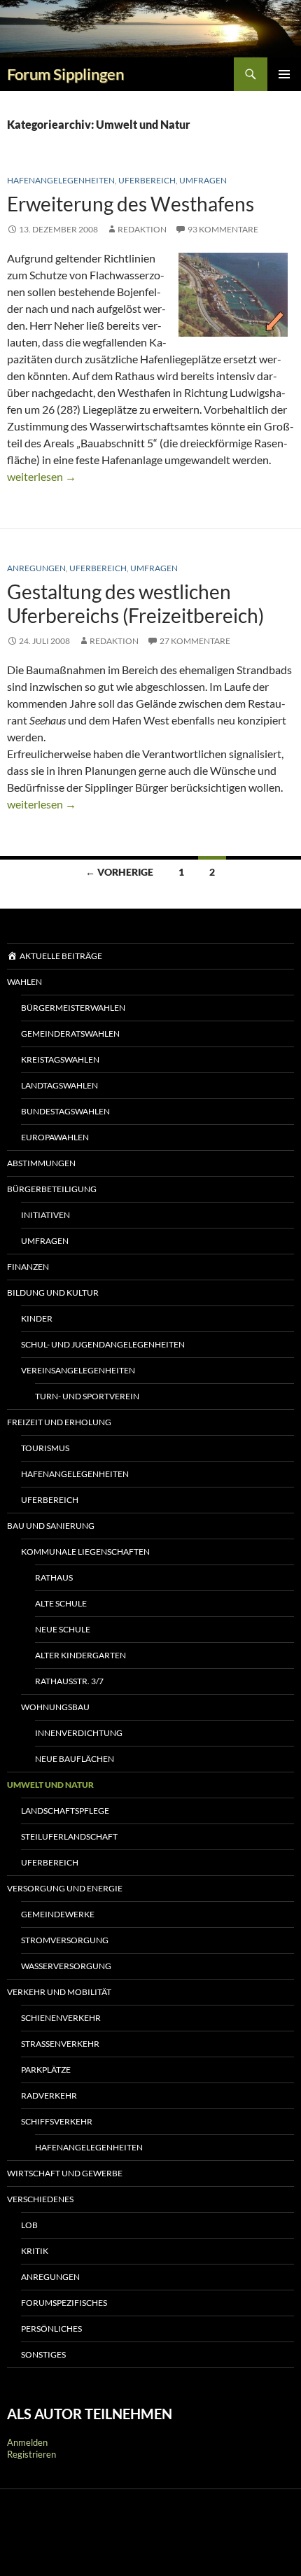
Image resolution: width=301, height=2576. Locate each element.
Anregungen (36, 568)
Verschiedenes (40, 2199)
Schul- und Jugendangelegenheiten (103, 1344)
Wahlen (24, 982)
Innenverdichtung (79, 1733)
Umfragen (203, 180)
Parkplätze (46, 2070)
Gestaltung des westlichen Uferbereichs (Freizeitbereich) (135, 604)
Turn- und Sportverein (87, 1396)
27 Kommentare (195, 641)
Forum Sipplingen (65, 74)
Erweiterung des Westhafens (131, 204)
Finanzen (28, 1267)
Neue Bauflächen (75, 1759)
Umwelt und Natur (50, 1785)
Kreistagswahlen (60, 1059)
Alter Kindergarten (80, 1655)
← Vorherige (119, 872)
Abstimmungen (41, 1163)
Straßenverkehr (60, 2044)
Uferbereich (147, 180)
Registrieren (31, 2454)
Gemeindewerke (58, 1914)
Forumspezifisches (64, 2303)
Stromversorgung (65, 1940)
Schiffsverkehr (57, 2121)
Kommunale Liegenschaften (85, 1552)
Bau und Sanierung (51, 1526)
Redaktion (142, 229)
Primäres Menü (284, 74)
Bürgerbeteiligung (52, 1189)
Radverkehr (49, 2095)
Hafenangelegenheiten (61, 180)
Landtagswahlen (59, 1085)
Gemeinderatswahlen (70, 1034)
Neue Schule (63, 1629)
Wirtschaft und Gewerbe (65, 2173)
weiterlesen (42, 476)
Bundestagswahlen (65, 1111)
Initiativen (45, 1215)
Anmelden (27, 2442)
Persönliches (51, 2329)
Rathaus (54, 1577)
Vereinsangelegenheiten (78, 1370)
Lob (29, 2225)
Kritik (35, 2251)
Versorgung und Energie (65, 1888)
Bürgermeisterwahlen (73, 1008)
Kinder (37, 1318)
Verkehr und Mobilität (59, 1992)
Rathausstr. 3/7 (69, 1681)
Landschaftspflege (65, 1811)
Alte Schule (61, 1603)
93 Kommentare (223, 229)
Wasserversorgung (66, 1966)
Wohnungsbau (55, 1707)
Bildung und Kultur (53, 1293)
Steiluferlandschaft (69, 1836)
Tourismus (45, 1448)
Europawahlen (55, 1137)
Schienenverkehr (61, 2018)
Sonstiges (43, 2354)
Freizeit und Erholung (59, 1422)
